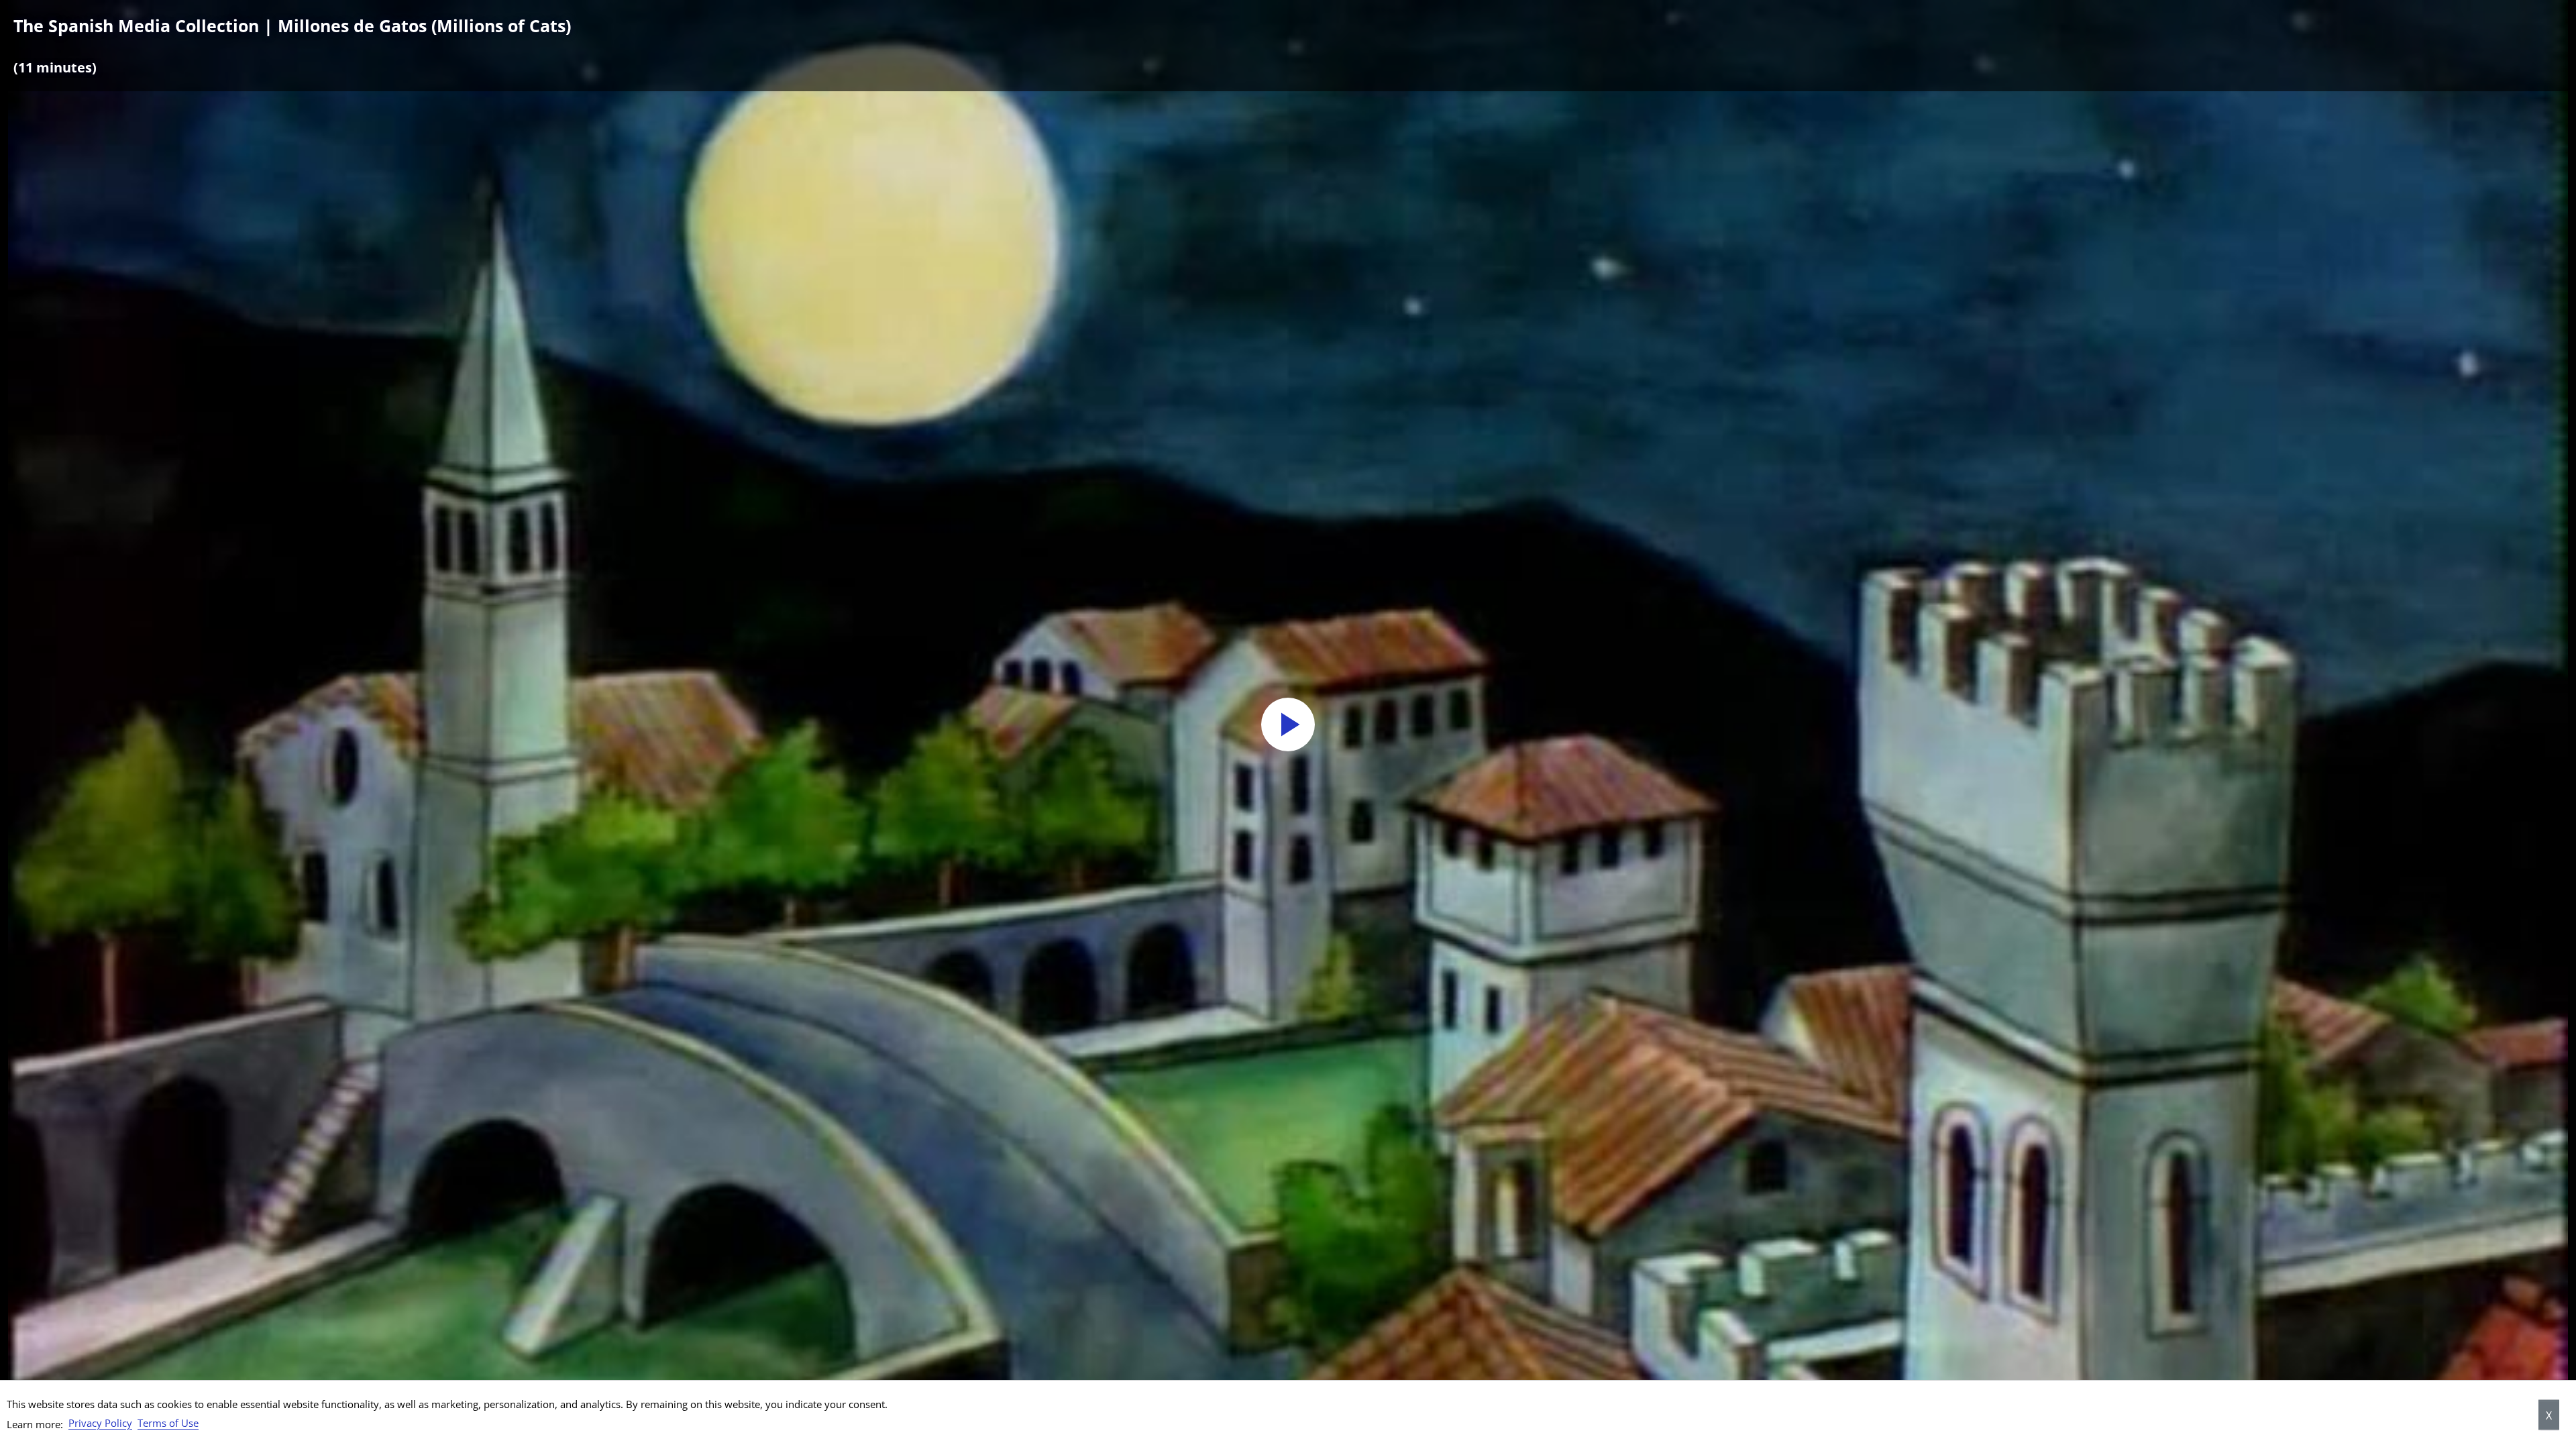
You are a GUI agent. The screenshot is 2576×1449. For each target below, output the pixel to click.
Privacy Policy (100, 1423)
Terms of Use (168, 1423)
